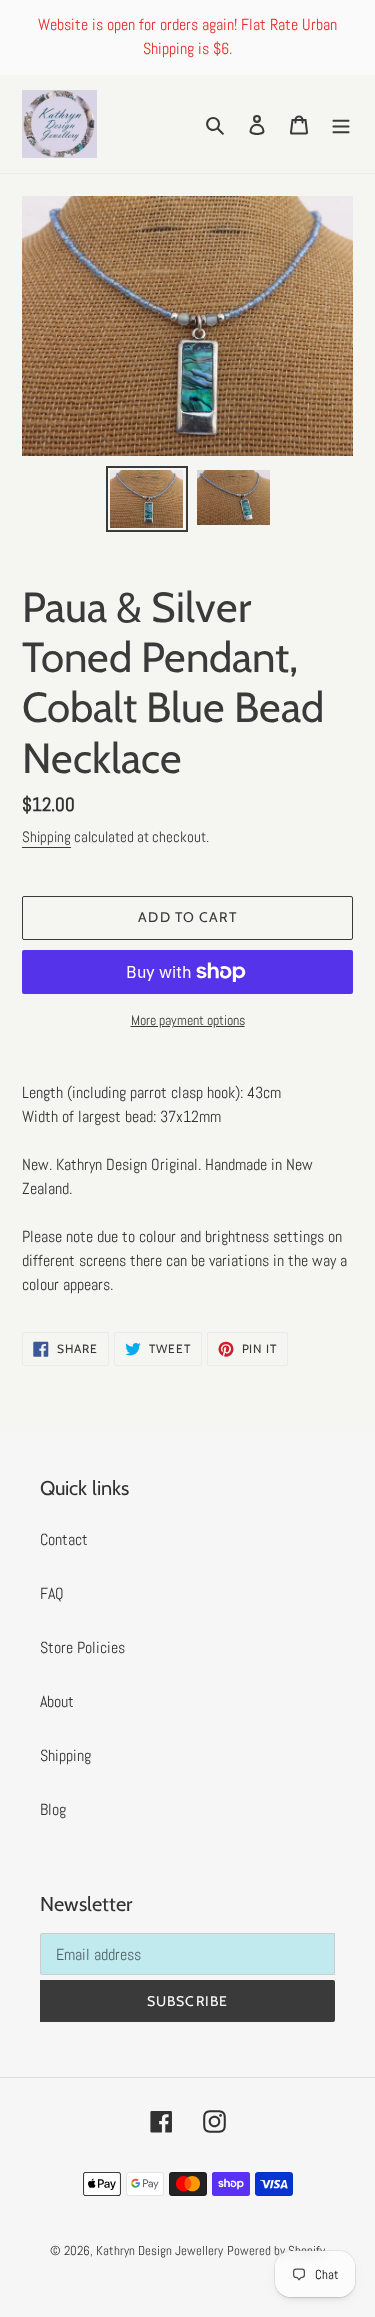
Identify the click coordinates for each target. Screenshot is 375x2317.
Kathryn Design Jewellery (159, 2250)
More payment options (188, 1020)
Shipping (46, 836)
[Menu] (341, 124)
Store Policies (82, 1647)
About (57, 1701)
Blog (53, 1809)
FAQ (52, 1593)
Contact (64, 1539)
